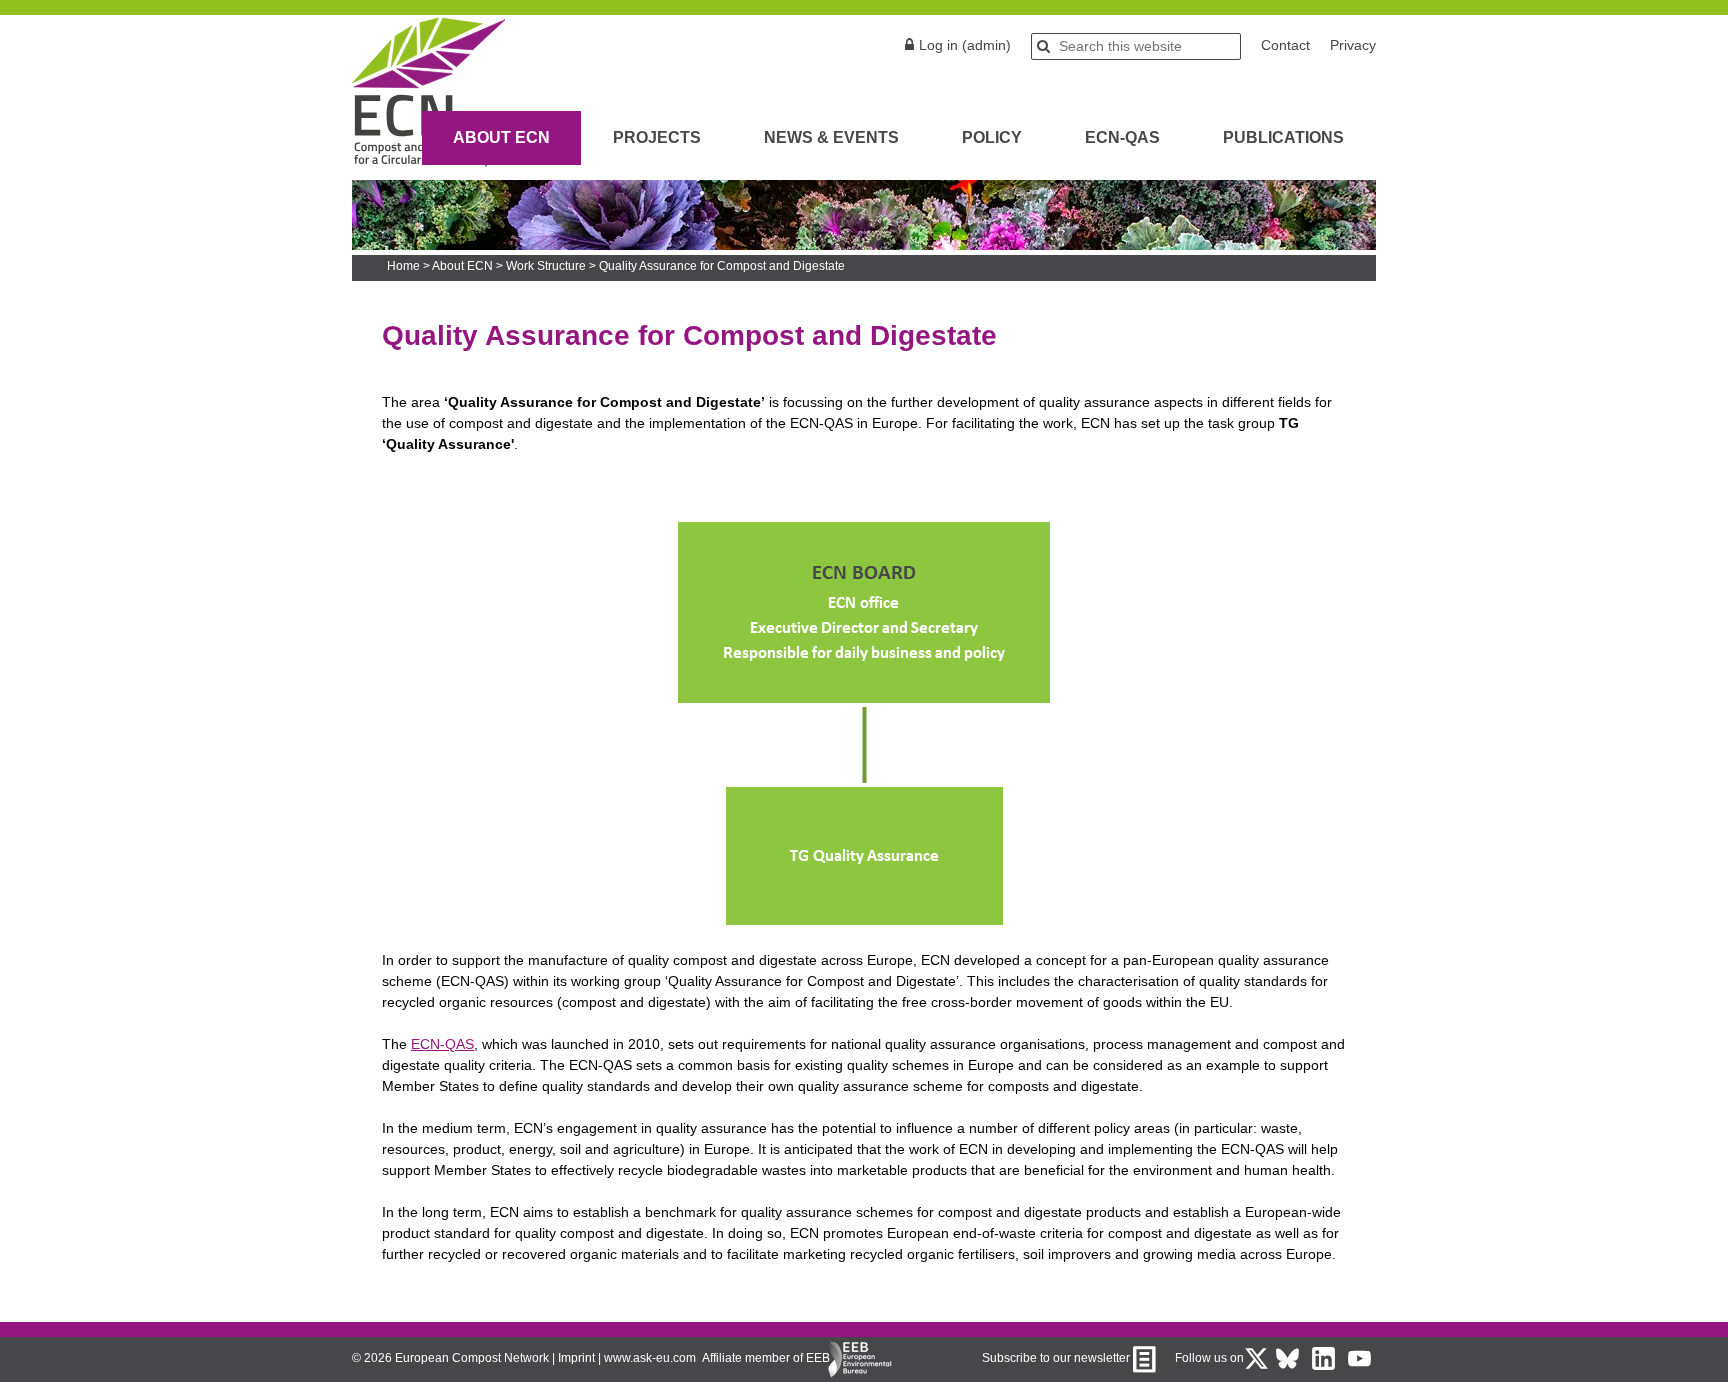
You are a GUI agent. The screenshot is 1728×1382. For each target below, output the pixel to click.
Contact (1285, 45)
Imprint (576, 1358)
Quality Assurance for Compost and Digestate (722, 266)
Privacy (1353, 45)
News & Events (831, 137)
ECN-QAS (1122, 137)
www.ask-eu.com (650, 1358)
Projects (657, 137)
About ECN (501, 137)
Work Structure (546, 266)
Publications (1283, 137)
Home (403, 266)
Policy (992, 137)
